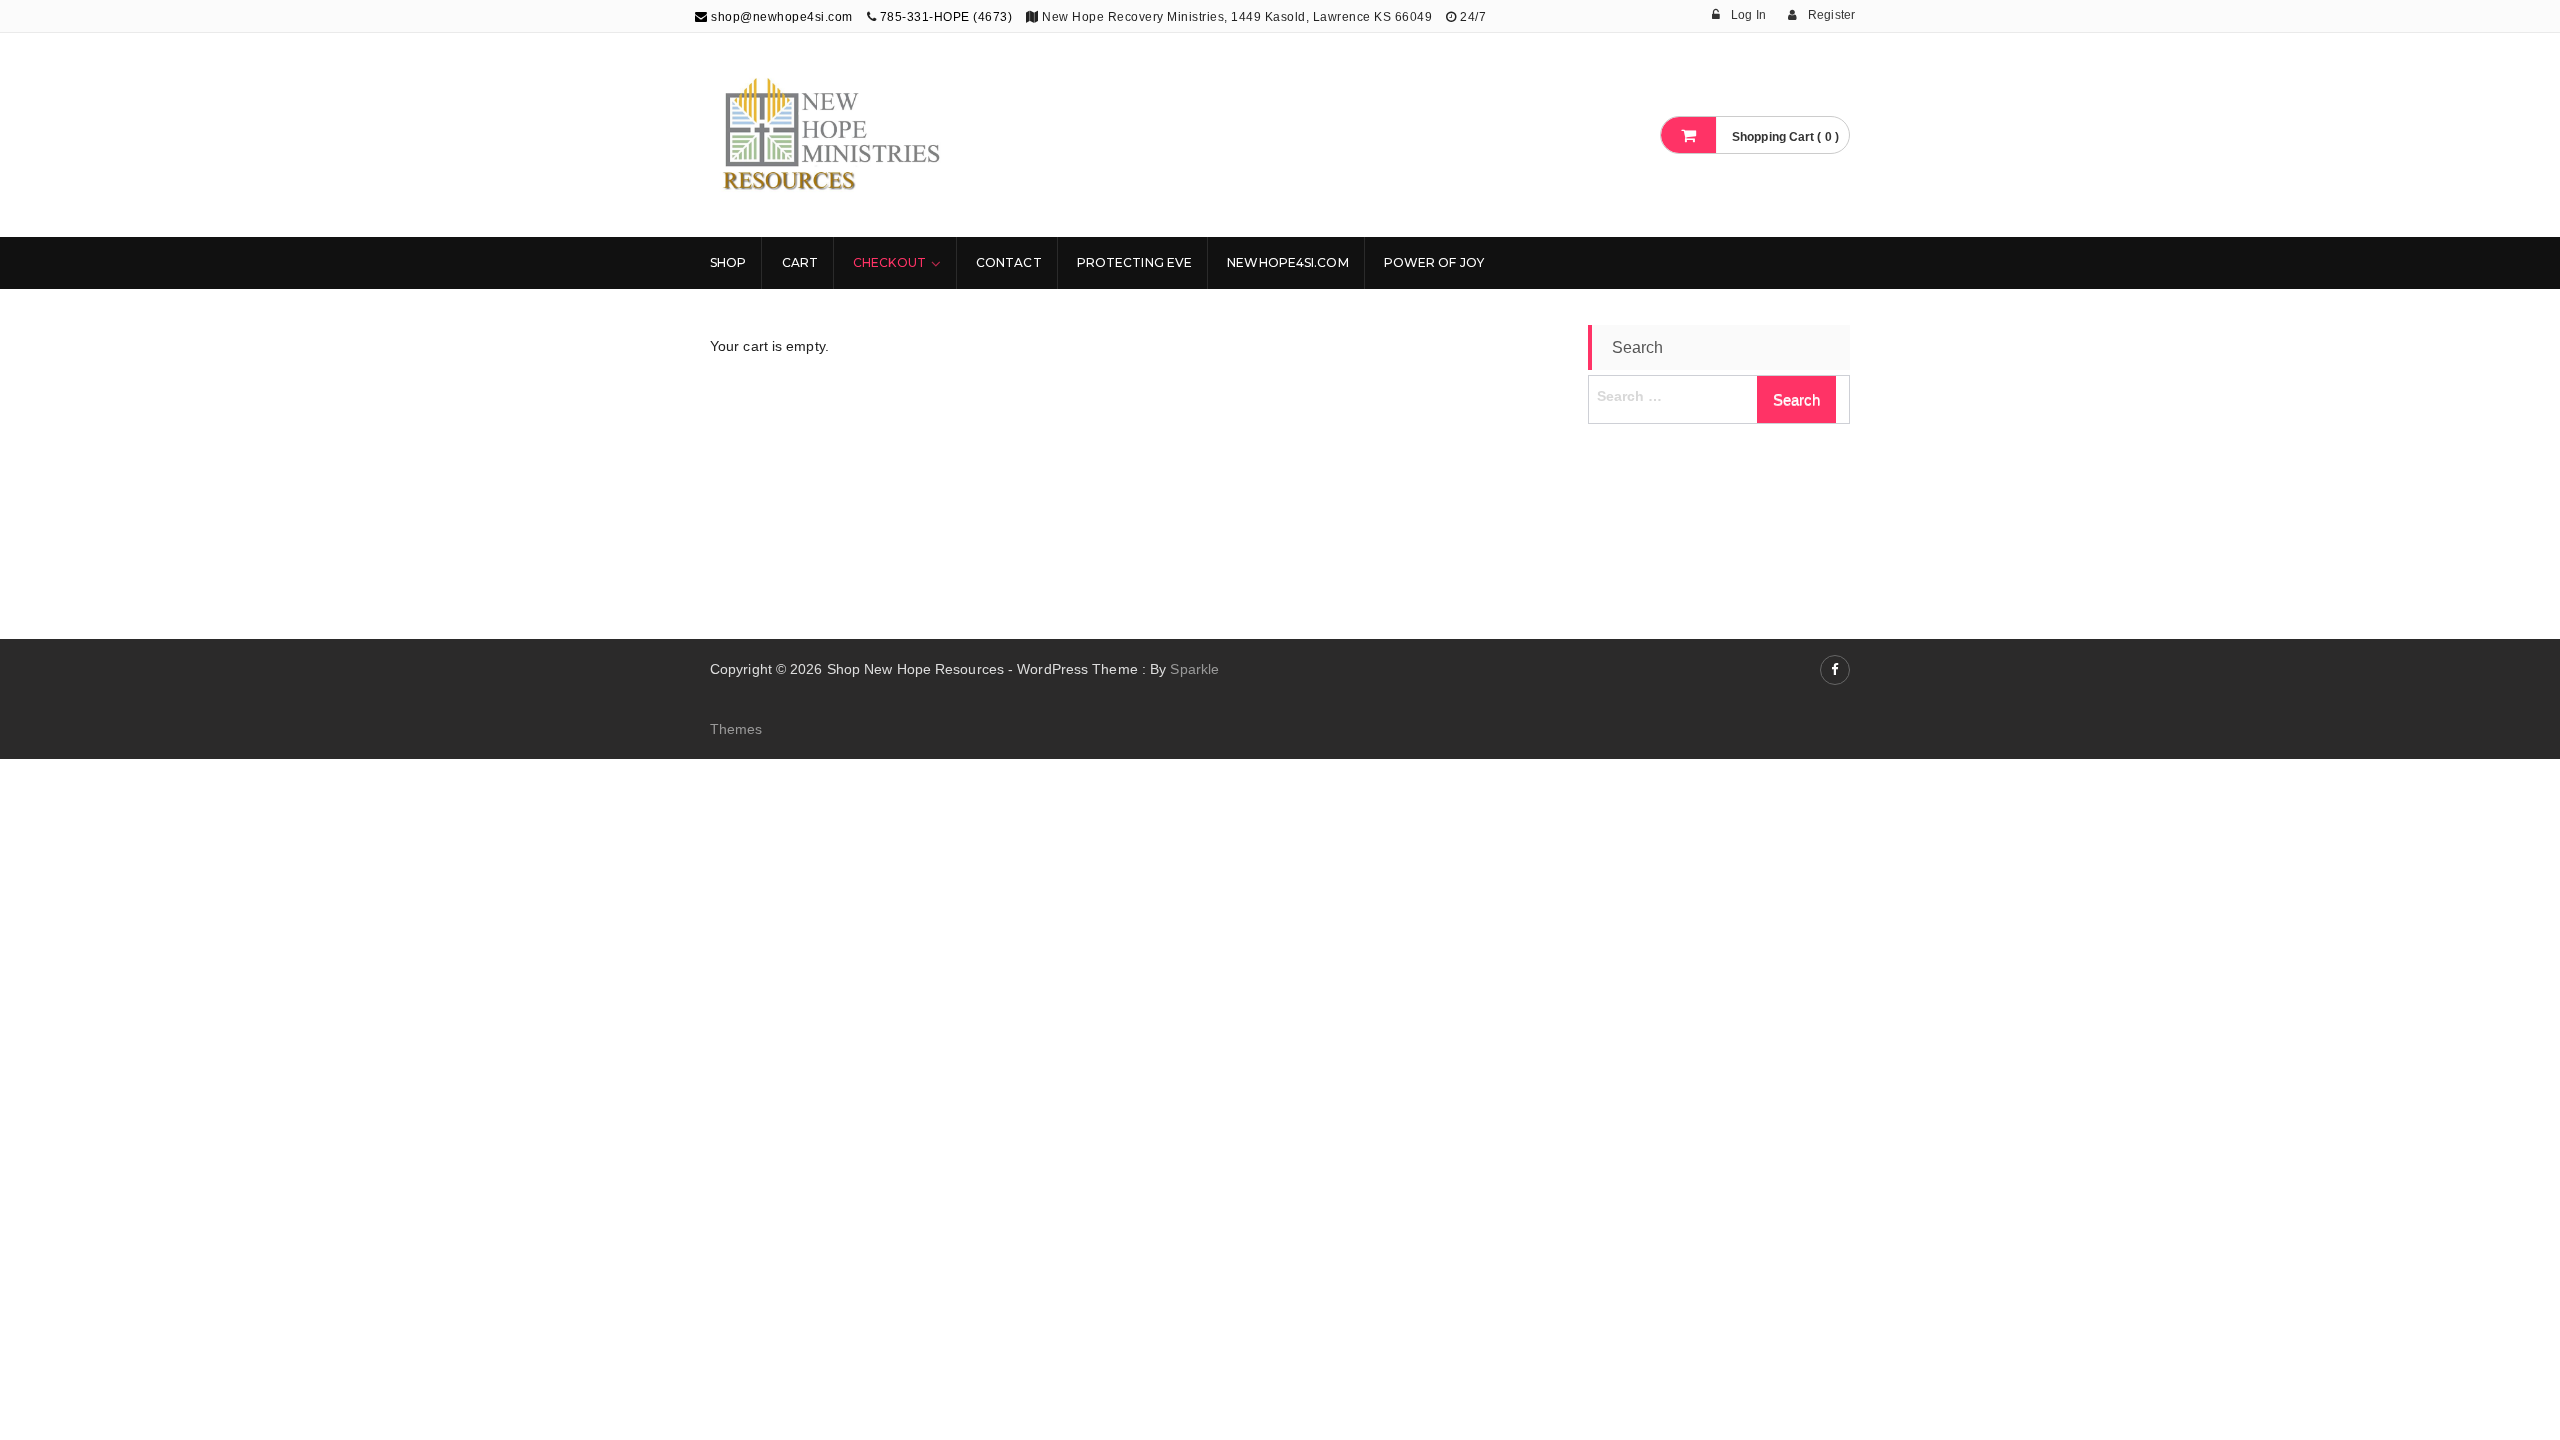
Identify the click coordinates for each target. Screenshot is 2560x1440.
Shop (728, 262)
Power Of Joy (1434, 262)
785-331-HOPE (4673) (946, 17)
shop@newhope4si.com (780, 17)
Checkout (889, 262)
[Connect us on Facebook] (1835, 670)
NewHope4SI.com (1287, 262)
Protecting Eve (1134, 262)
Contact (1009, 262)
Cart (800, 262)
